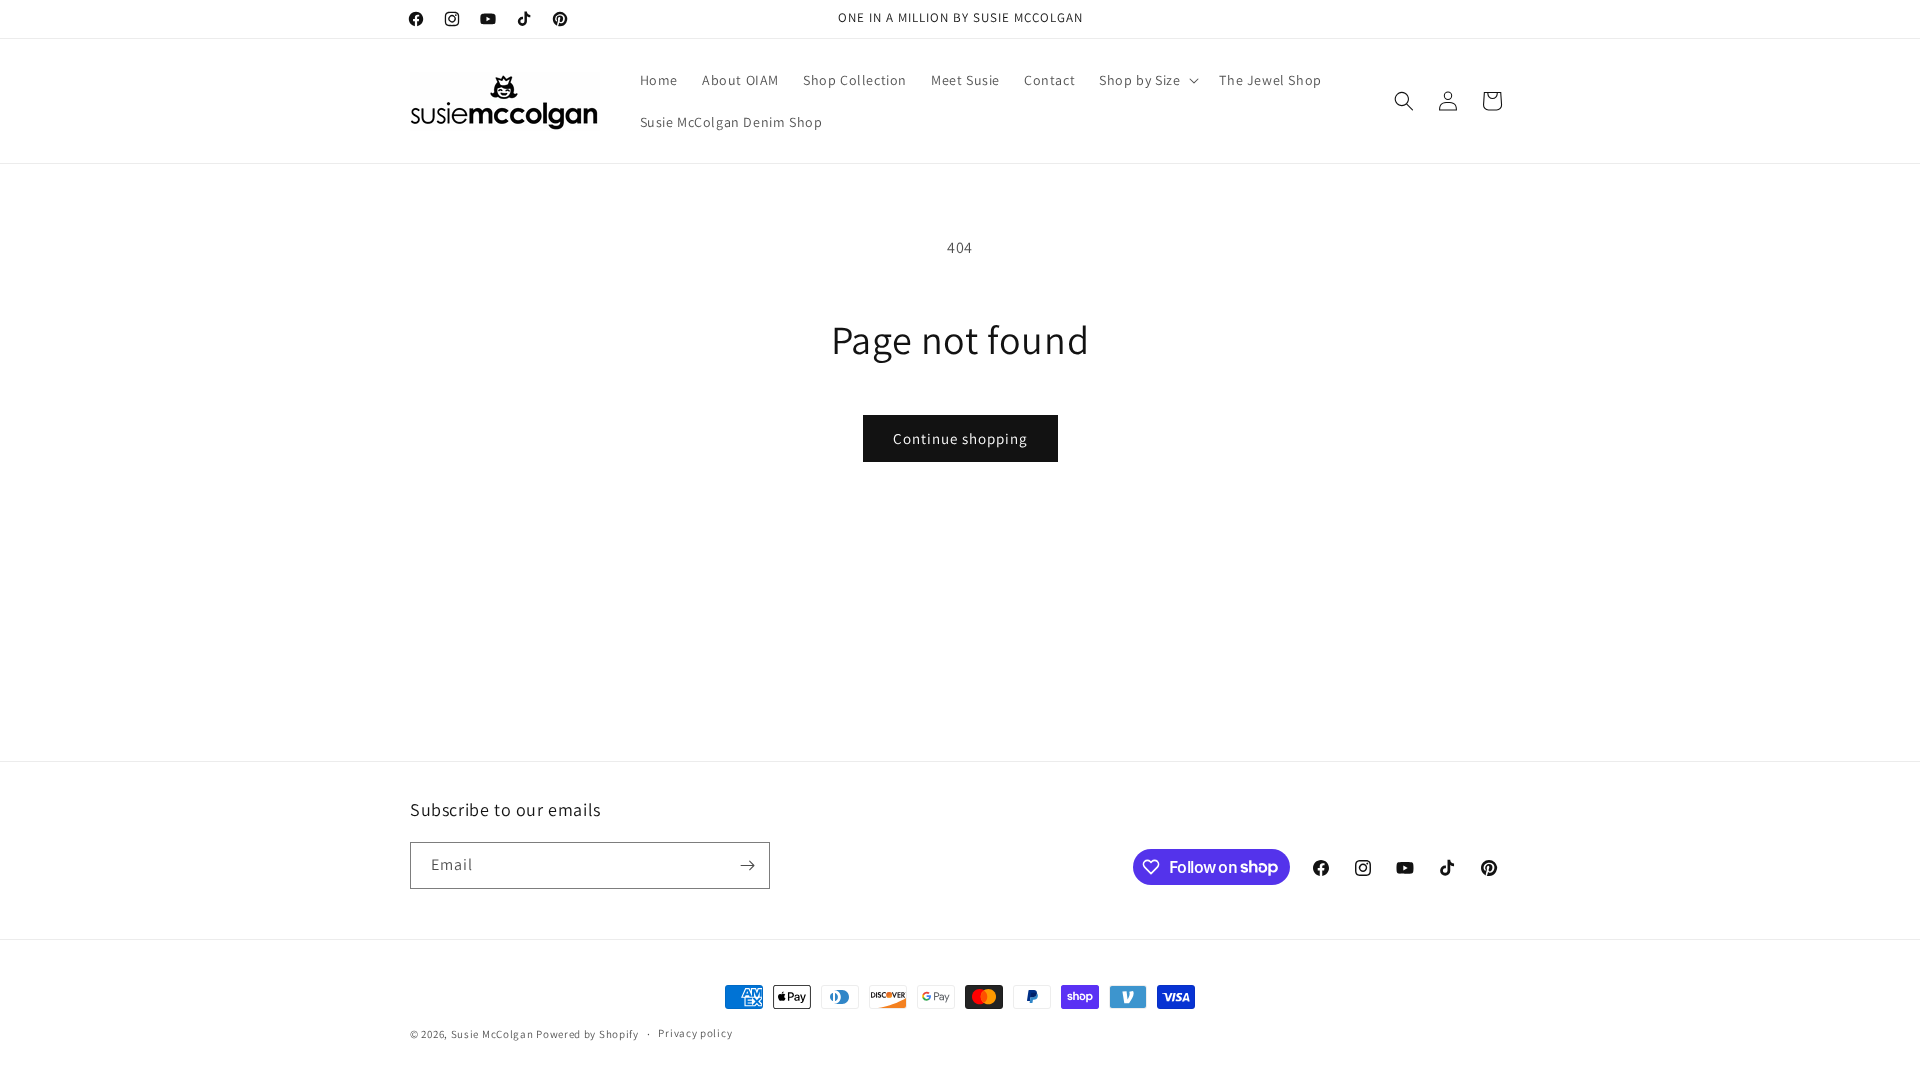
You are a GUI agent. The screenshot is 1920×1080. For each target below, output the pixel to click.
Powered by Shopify (587, 1034)
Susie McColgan (492, 1034)
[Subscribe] (747, 865)
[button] (1147, 80)
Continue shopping (960, 438)
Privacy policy (695, 1033)
